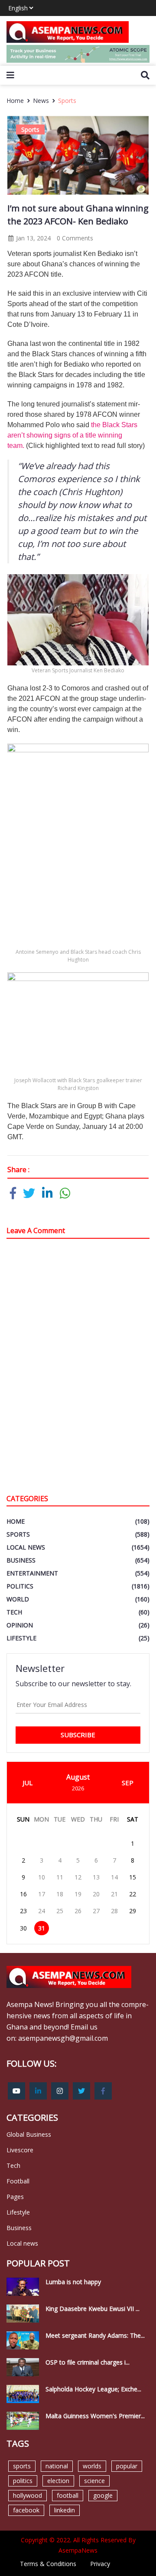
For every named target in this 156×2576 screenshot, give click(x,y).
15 (133, 1877)
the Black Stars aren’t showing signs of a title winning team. (72, 435)
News (41, 101)
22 (133, 1894)
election (58, 2481)
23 (23, 1911)
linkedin (65, 2510)
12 (78, 1877)
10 (42, 1877)
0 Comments (75, 238)
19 (78, 1894)
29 (133, 1911)
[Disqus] (78, 1368)
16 (23, 1894)
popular (127, 2466)
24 (42, 1911)
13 (96, 1877)
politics (23, 2481)
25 (60, 1911)
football (68, 2495)
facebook (26, 2510)
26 (78, 1911)
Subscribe (78, 1735)
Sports (67, 101)
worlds (92, 2466)
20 (96, 1894)
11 (60, 1877)
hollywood (28, 2495)
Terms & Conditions (48, 2564)
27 (96, 1911)
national (57, 2466)
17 (42, 1894)
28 (114, 1911)
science (94, 2481)
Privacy (100, 2564)
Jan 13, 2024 (32, 238)
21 (114, 1894)
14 (114, 1877)
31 (42, 1928)
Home (15, 101)
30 (23, 1928)
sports (22, 2466)
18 (60, 1894)
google (103, 2495)
